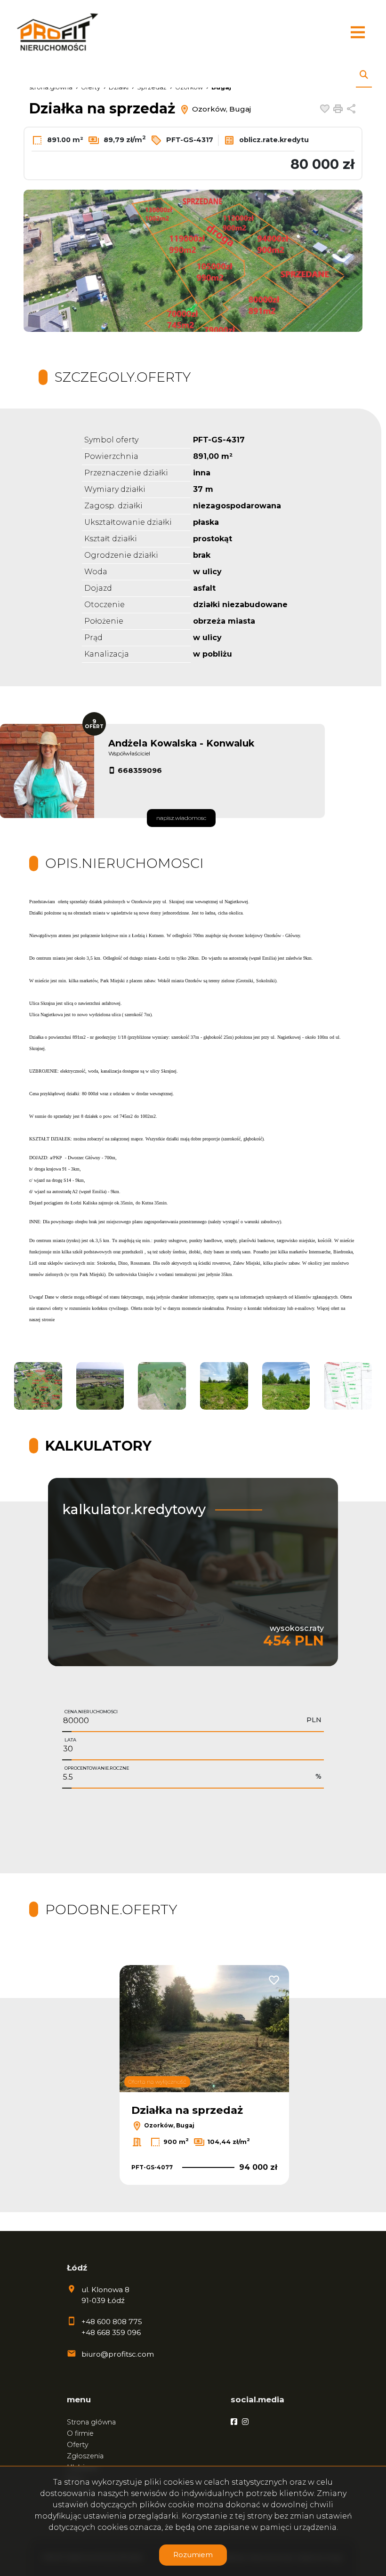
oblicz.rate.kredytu (273, 140)
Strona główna (91, 2422)
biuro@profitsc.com (118, 2354)
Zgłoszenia (85, 2456)
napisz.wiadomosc (181, 818)
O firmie (80, 2433)
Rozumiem (193, 2555)
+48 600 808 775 (112, 2322)
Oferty (78, 2445)
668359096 (140, 770)
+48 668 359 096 (111, 2332)
